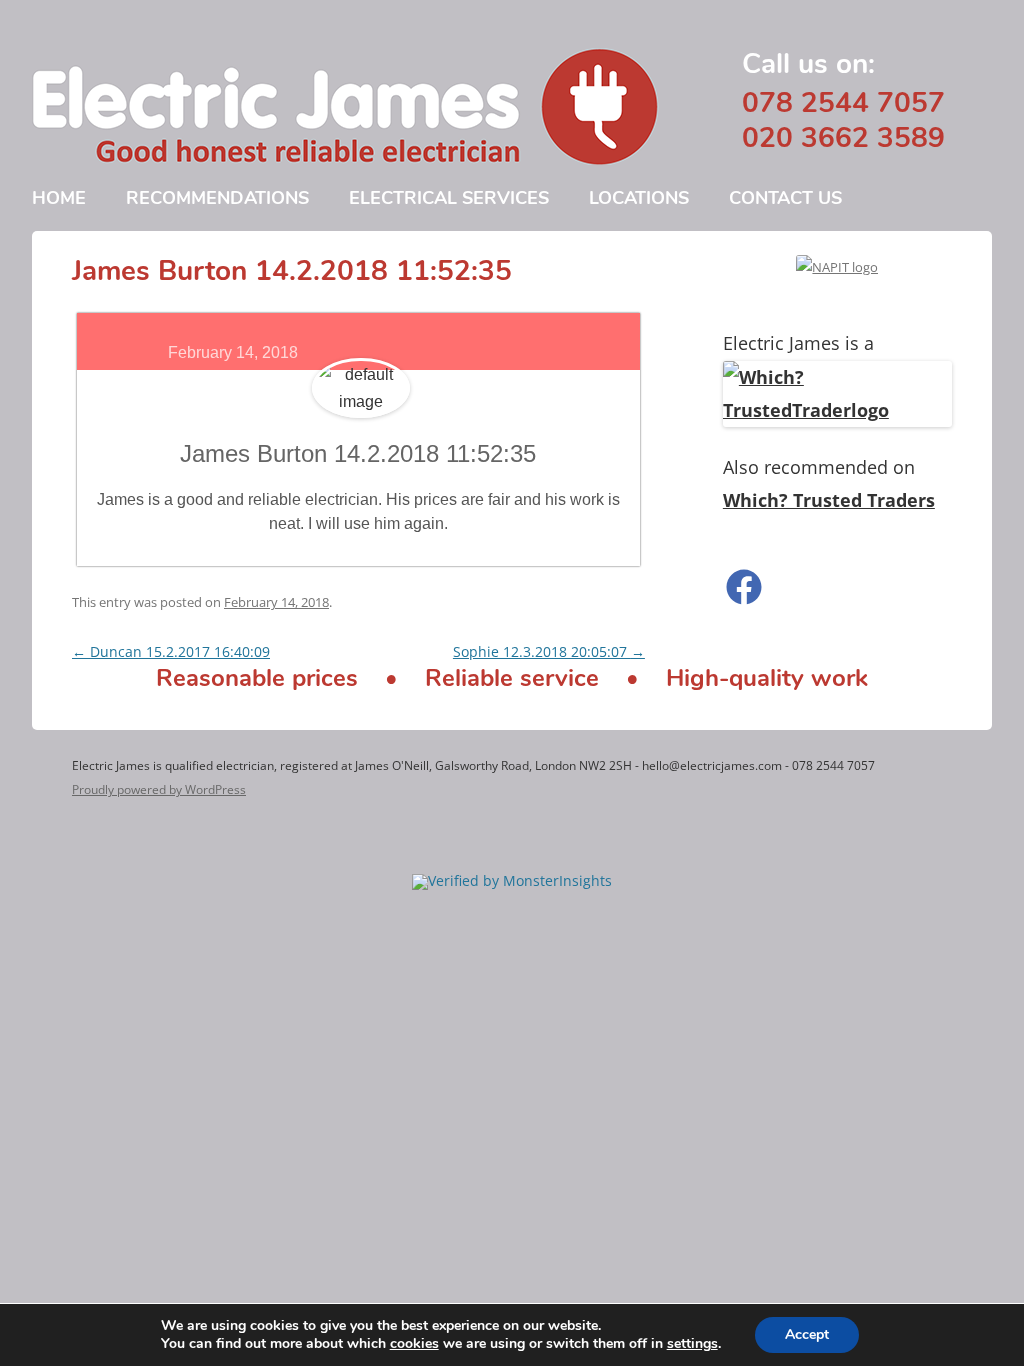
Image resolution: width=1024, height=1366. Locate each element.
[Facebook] (837, 587)
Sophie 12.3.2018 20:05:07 (549, 651)
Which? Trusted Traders (829, 500)
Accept (807, 1334)
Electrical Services (449, 198)
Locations (639, 198)
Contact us (785, 198)
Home (59, 198)
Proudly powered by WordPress (159, 789)
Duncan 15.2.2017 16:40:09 (171, 651)
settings (692, 1344)
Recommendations (217, 198)
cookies (414, 1343)
